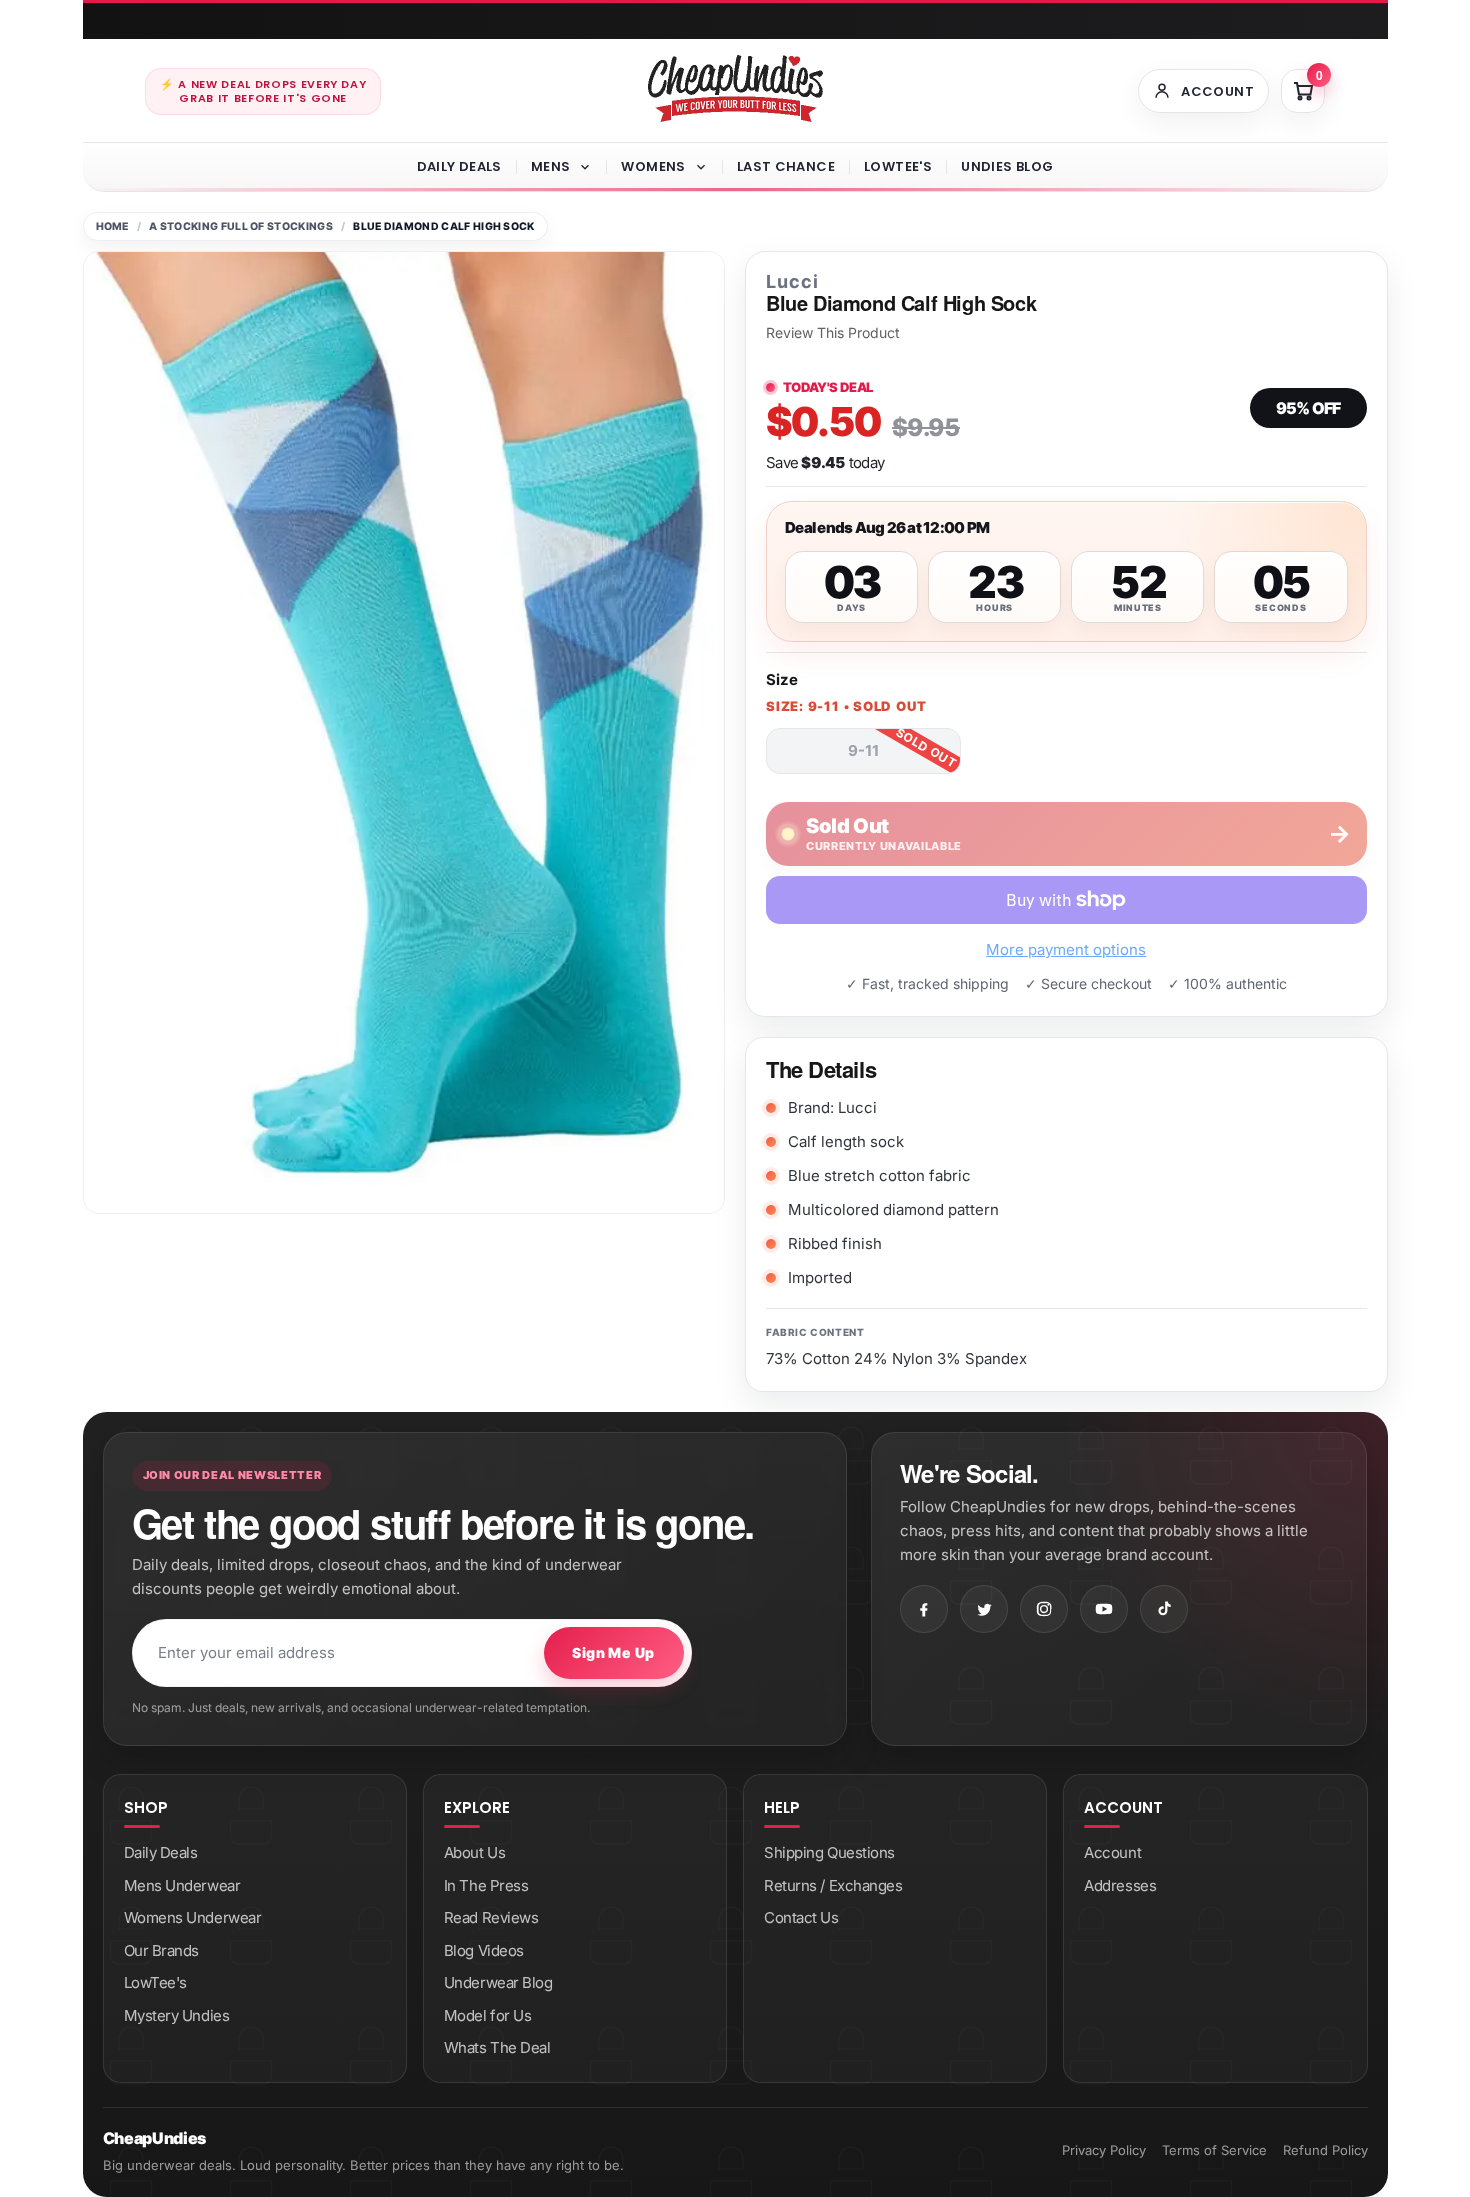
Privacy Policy (1104, 2150)
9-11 (863, 750)
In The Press (486, 1885)
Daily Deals (459, 166)
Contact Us (801, 1917)
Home (112, 226)
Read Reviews (491, 1917)
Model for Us (488, 2015)
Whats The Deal (497, 2047)
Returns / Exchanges (833, 1885)
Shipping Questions (829, 1852)
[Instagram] (1044, 1609)
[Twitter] (984, 1609)
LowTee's (898, 166)
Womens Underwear (193, 1917)
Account (1112, 1852)
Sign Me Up (613, 1652)
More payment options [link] (1066, 949)
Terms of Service (1214, 2150)
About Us (474, 1852)
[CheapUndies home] (735, 88)
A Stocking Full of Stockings (241, 226)
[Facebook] (924, 1609)
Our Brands (162, 1950)
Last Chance (786, 166)
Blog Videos (484, 1950)
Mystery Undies (177, 2015)
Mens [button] (551, 166)
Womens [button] (653, 166)
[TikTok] (1164, 1609)
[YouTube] (1104, 1609)
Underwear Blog (498, 1982)
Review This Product (833, 333)
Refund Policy (1325, 2150)
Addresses (1120, 1885)
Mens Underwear (182, 1885)
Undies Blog (1007, 166)
